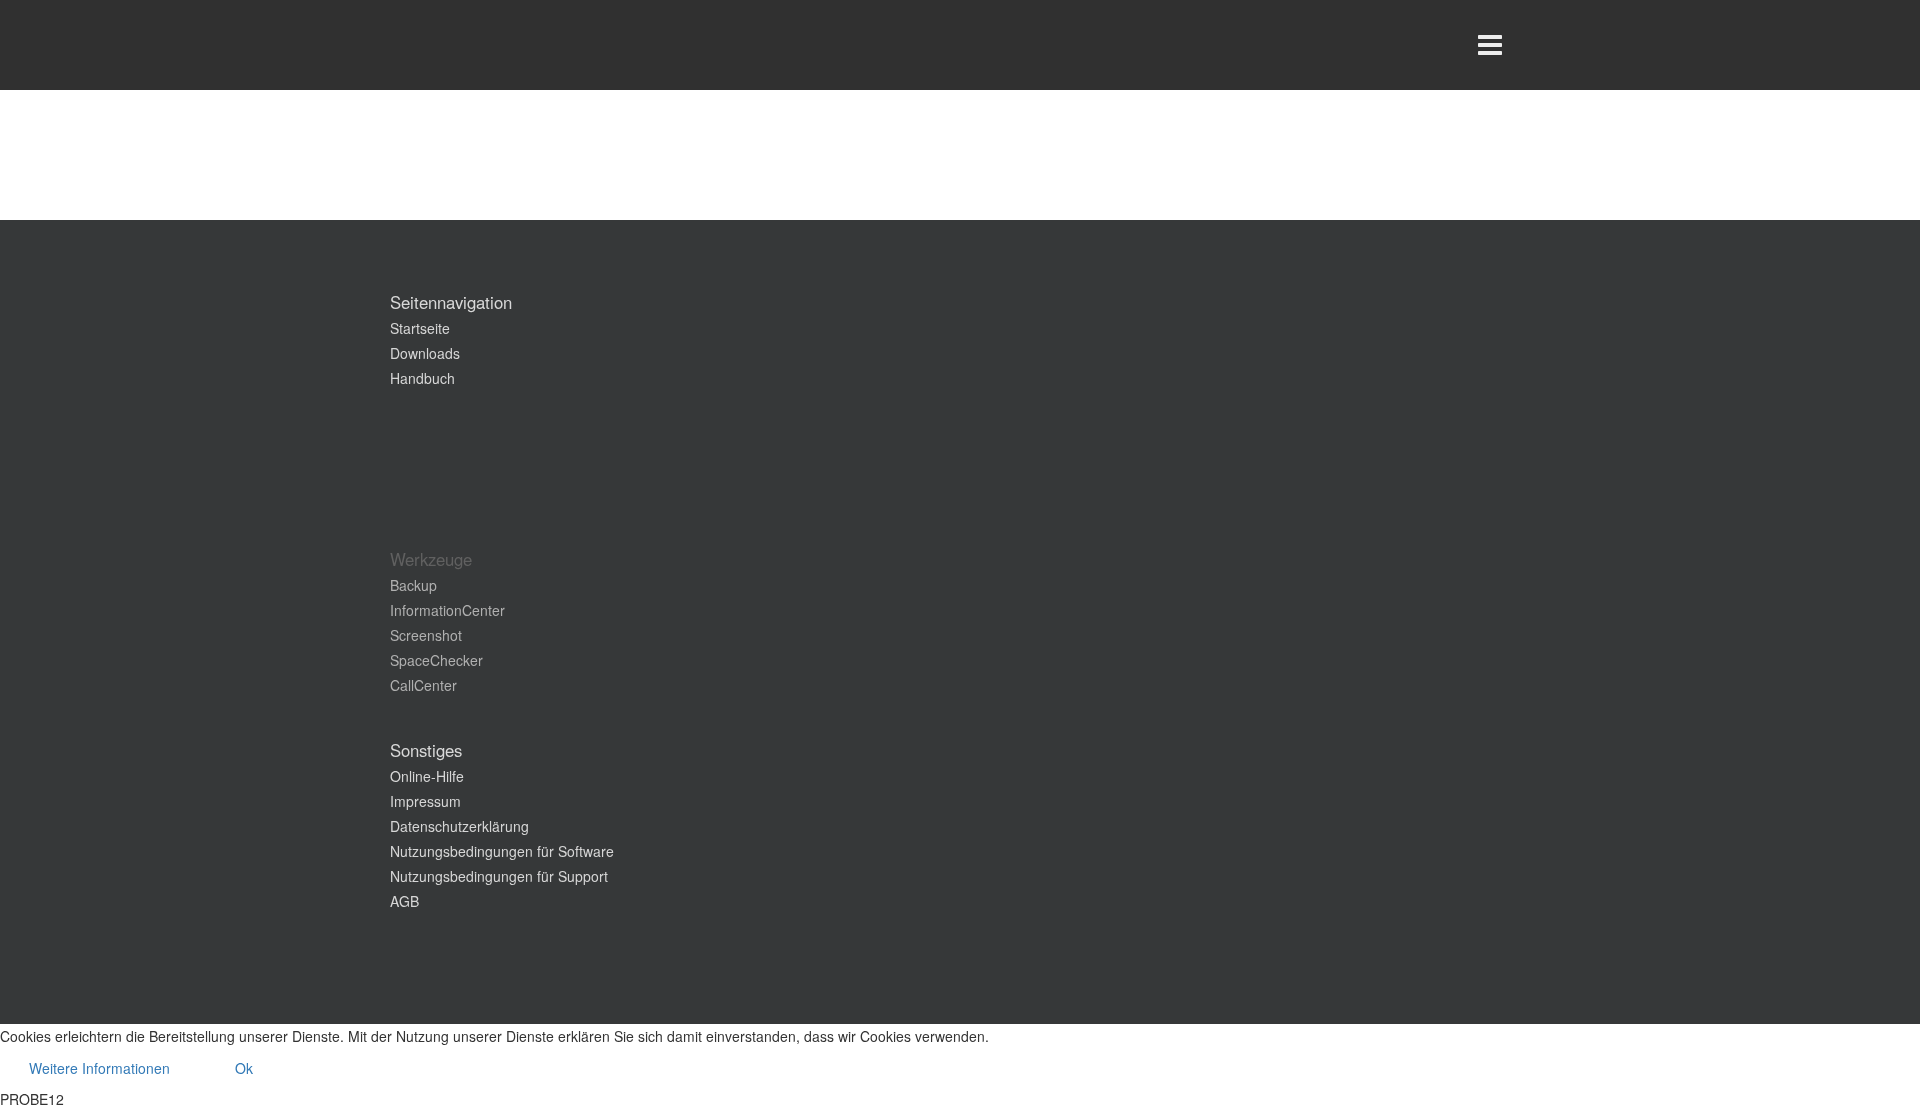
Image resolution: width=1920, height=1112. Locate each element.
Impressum (425, 801)
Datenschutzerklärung (459, 826)
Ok (244, 1068)
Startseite (420, 328)
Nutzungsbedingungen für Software (502, 851)
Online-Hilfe (427, 776)
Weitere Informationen (99, 1068)
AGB (404, 901)
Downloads (425, 353)
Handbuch (422, 378)
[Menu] (1490, 45)
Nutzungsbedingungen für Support (499, 876)
